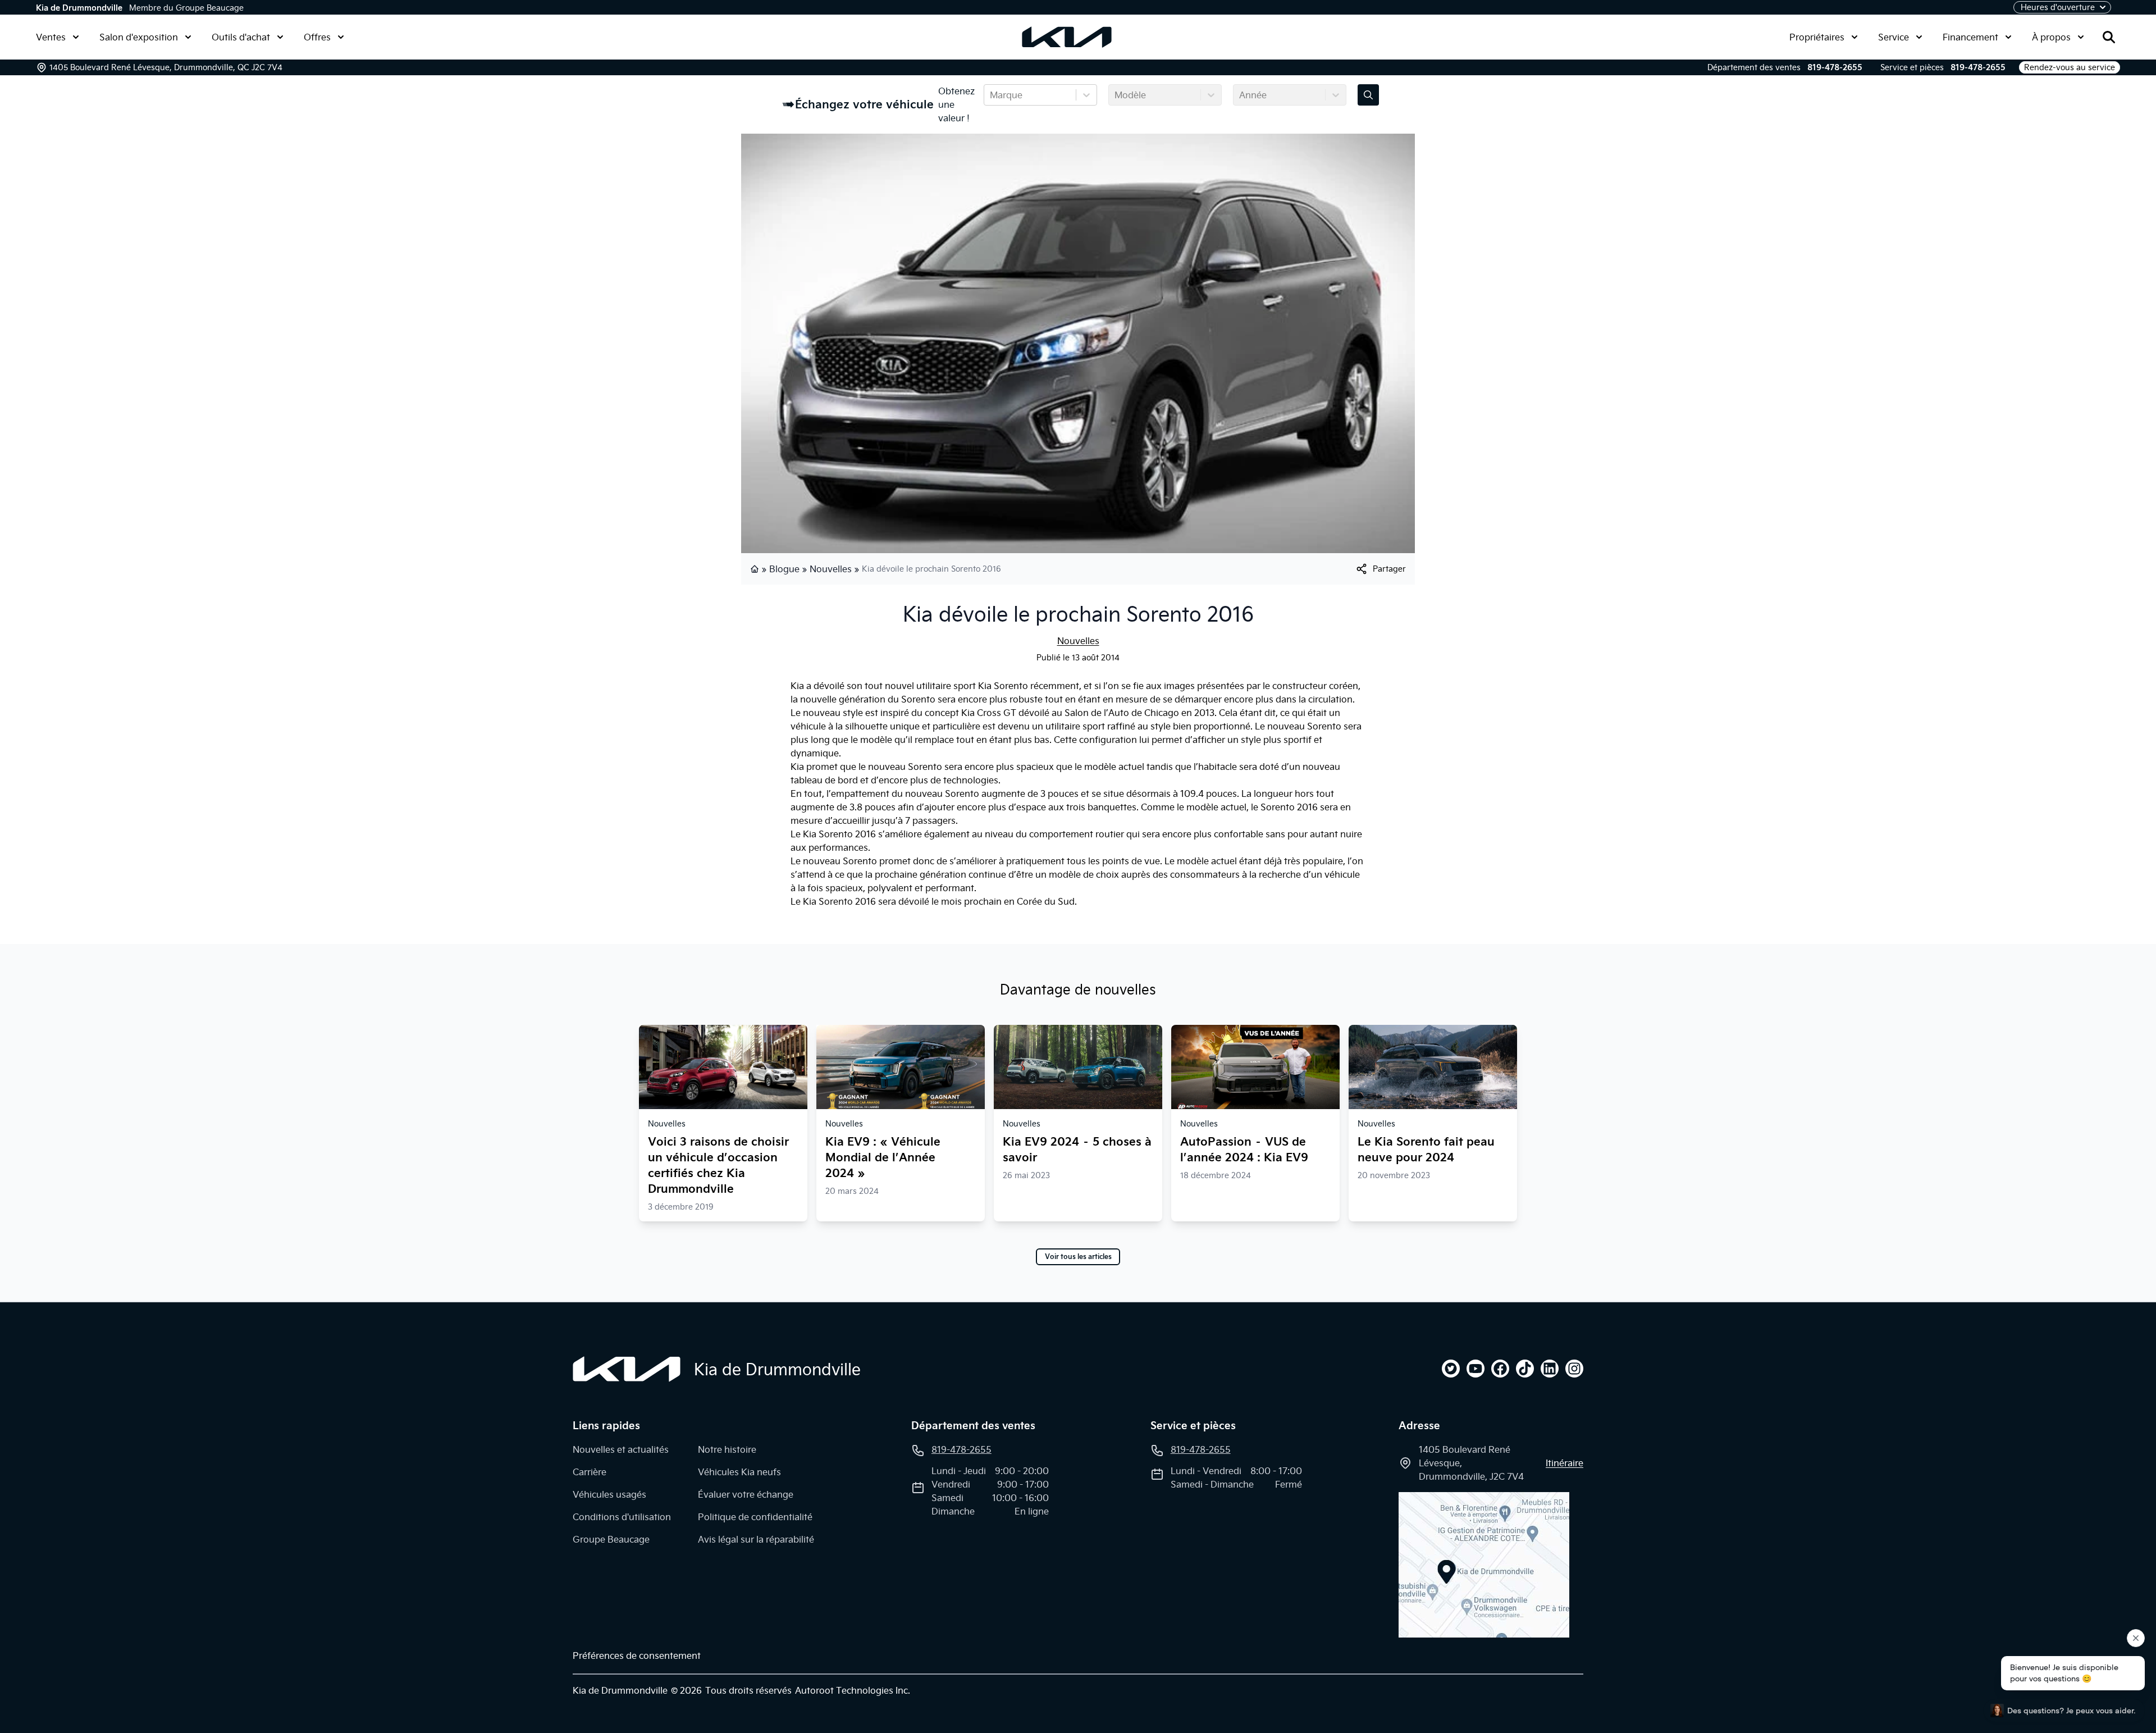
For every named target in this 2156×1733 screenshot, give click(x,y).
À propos (2051, 37)
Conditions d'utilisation (622, 1517)
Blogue (784, 569)
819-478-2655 (1835, 67)
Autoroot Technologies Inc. (853, 1690)
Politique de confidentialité (755, 1517)
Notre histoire (727, 1449)
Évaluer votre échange (746, 1494)
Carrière (590, 1472)
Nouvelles (831, 569)
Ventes (51, 37)
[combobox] (991, 95)
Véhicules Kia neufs (739, 1472)
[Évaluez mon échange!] (1368, 95)
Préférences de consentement (637, 1656)
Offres (317, 37)
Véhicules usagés (609, 1494)
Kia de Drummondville (79, 8)
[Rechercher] (2109, 37)
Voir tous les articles (1078, 1257)
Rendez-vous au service (2070, 67)
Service (1894, 37)
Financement (1970, 37)
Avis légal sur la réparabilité (756, 1539)
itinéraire (1565, 1463)
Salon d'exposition (139, 37)
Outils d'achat (241, 37)
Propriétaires (1817, 37)
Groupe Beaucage (611, 1539)
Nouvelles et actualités (621, 1449)
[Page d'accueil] (756, 569)
